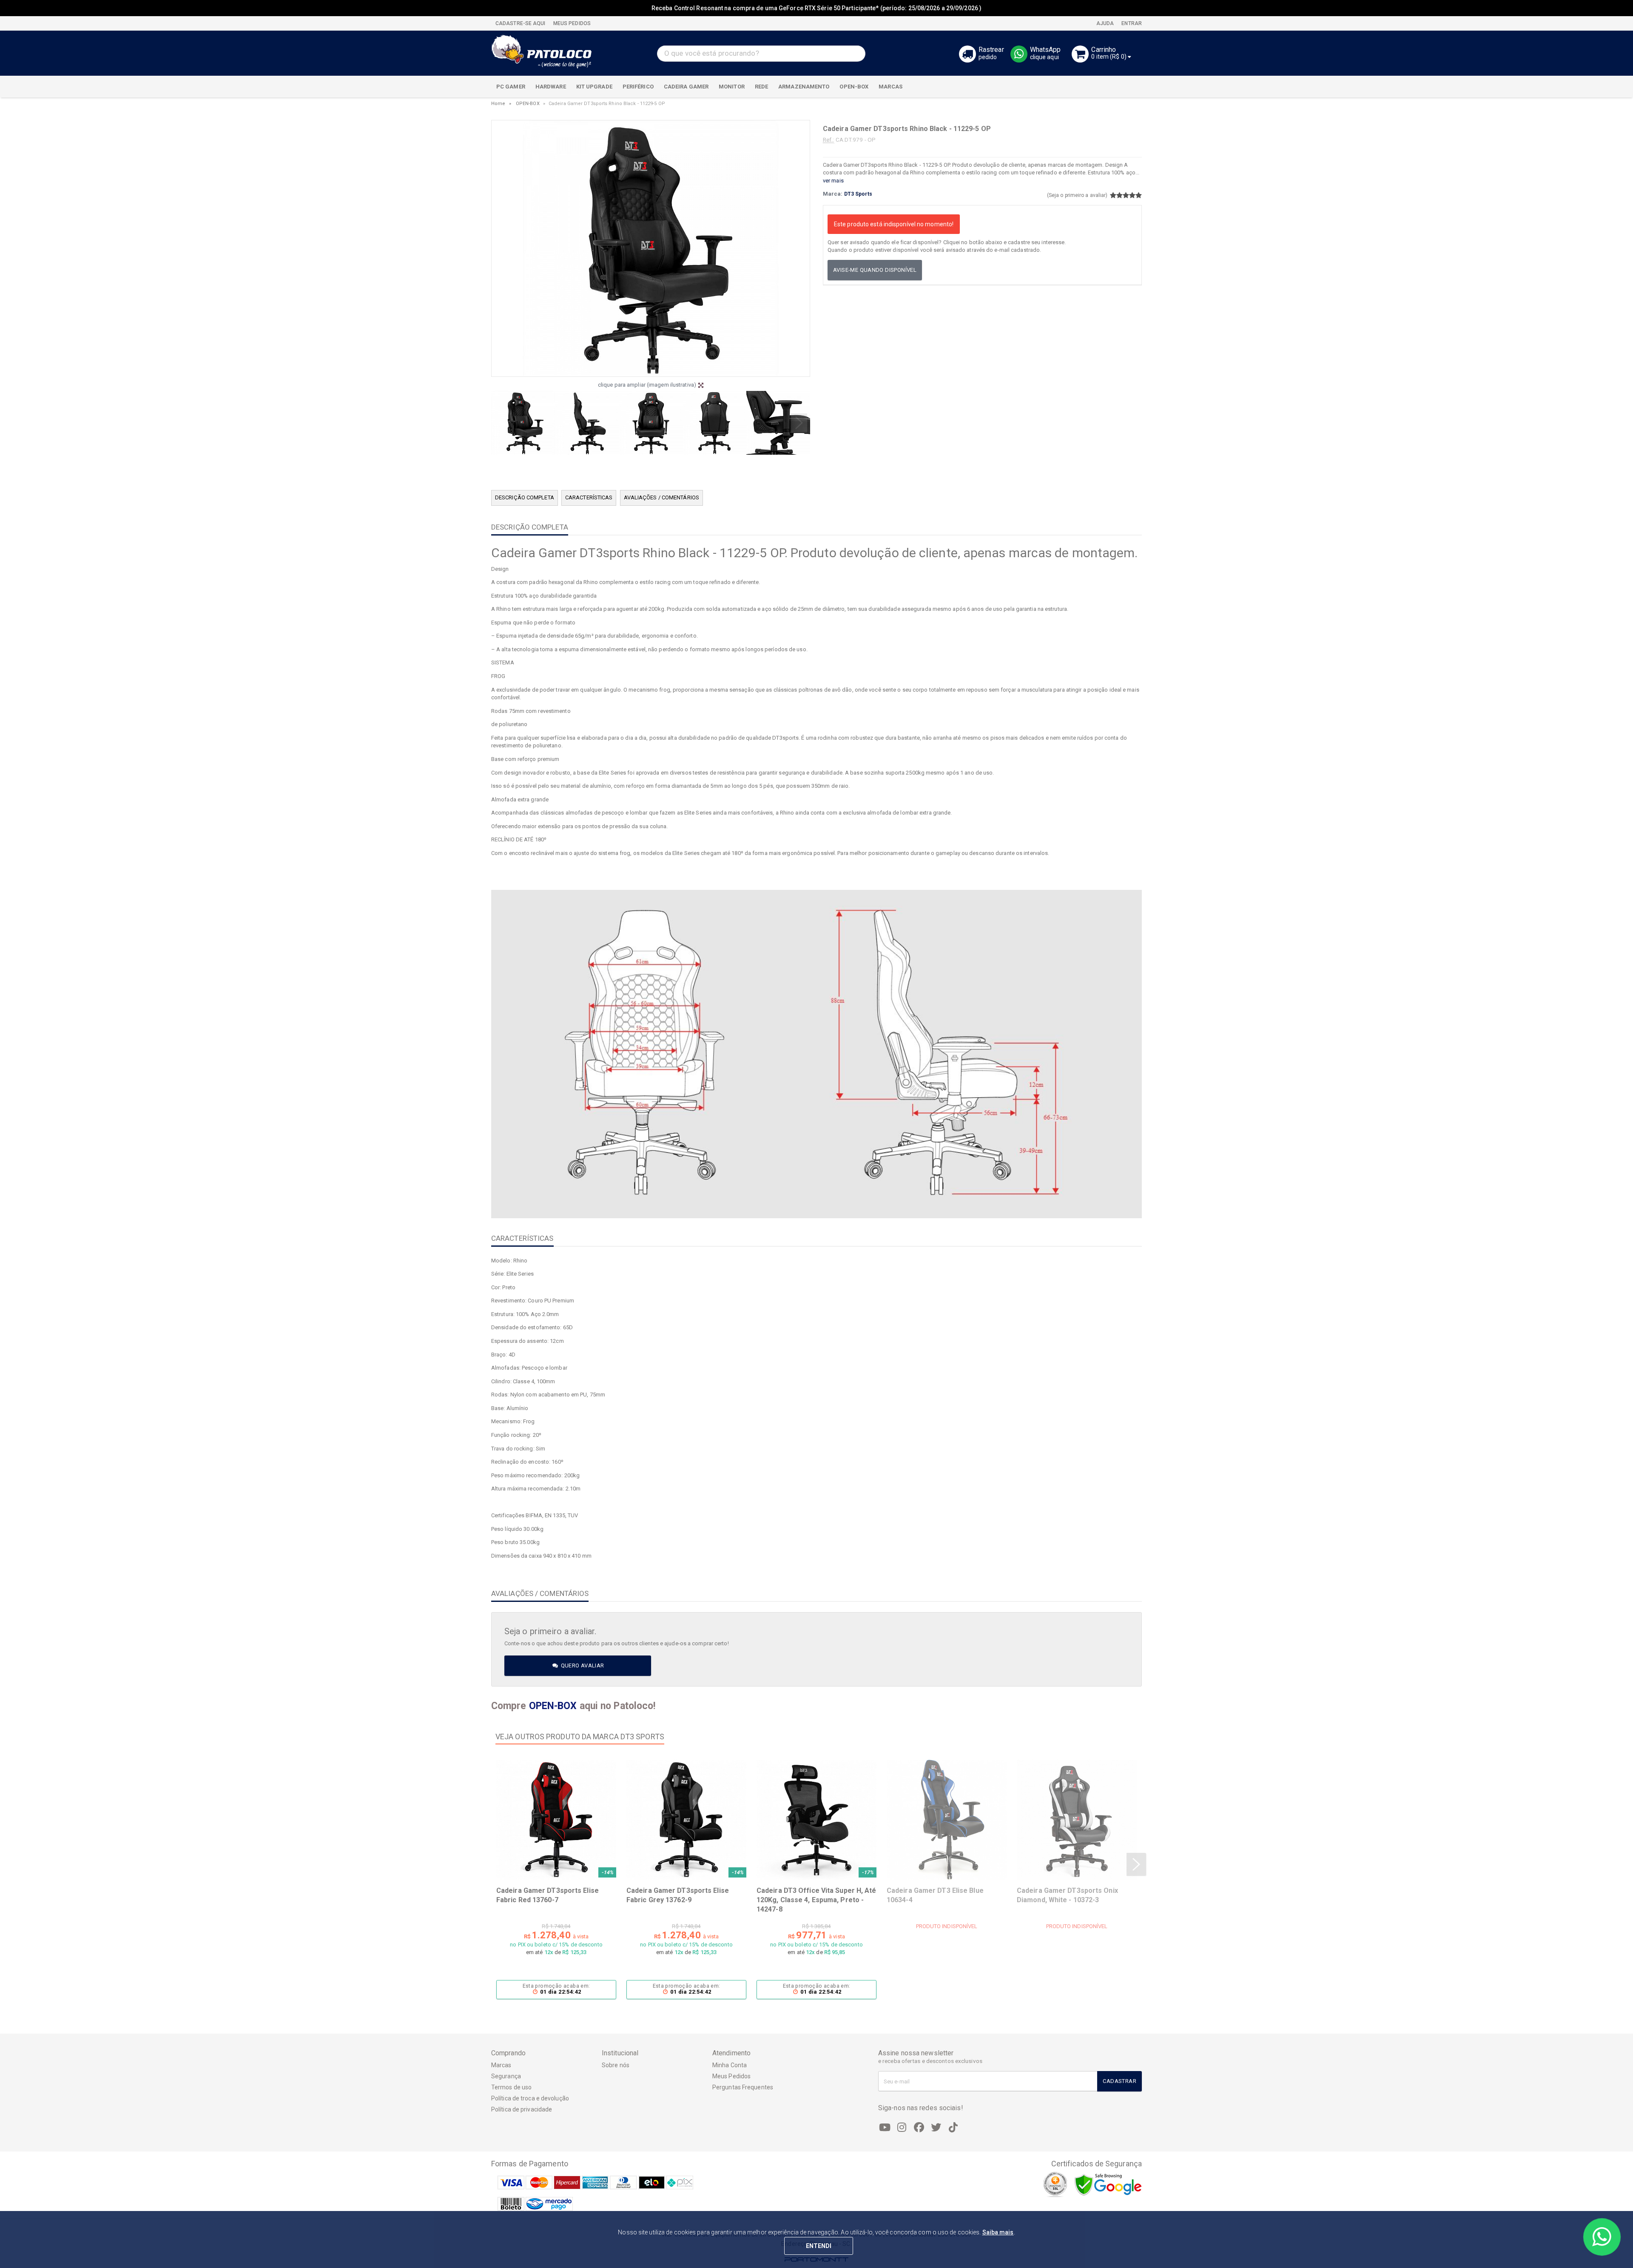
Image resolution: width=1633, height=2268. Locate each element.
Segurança (506, 2076)
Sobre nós (616, 2065)
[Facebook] (919, 2128)
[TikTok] (953, 2128)
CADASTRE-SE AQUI (521, 23)
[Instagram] (902, 2128)
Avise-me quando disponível (875, 270)
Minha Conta (730, 2065)
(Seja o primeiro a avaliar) (1077, 195)
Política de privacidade (522, 2109)
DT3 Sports (858, 194)
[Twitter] (936, 2128)
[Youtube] (885, 2128)
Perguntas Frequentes (743, 2087)
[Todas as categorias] (1131, 87)
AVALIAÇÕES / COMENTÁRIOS (661, 497)
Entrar (1131, 23)
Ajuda (1105, 23)
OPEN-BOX (528, 104)
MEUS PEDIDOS (571, 23)
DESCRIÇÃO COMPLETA (525, 497)
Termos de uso (511, 2087)
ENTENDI (819, 2246)
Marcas (501, 2065)
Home (498, 104)
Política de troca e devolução (530, 2098)
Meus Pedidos (731, 2076)
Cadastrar (1119, 2081)
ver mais (833, 181)
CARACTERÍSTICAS (589, 497)
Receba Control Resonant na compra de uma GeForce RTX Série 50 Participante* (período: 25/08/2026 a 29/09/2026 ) (816, 8)
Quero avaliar (582, 1665)
